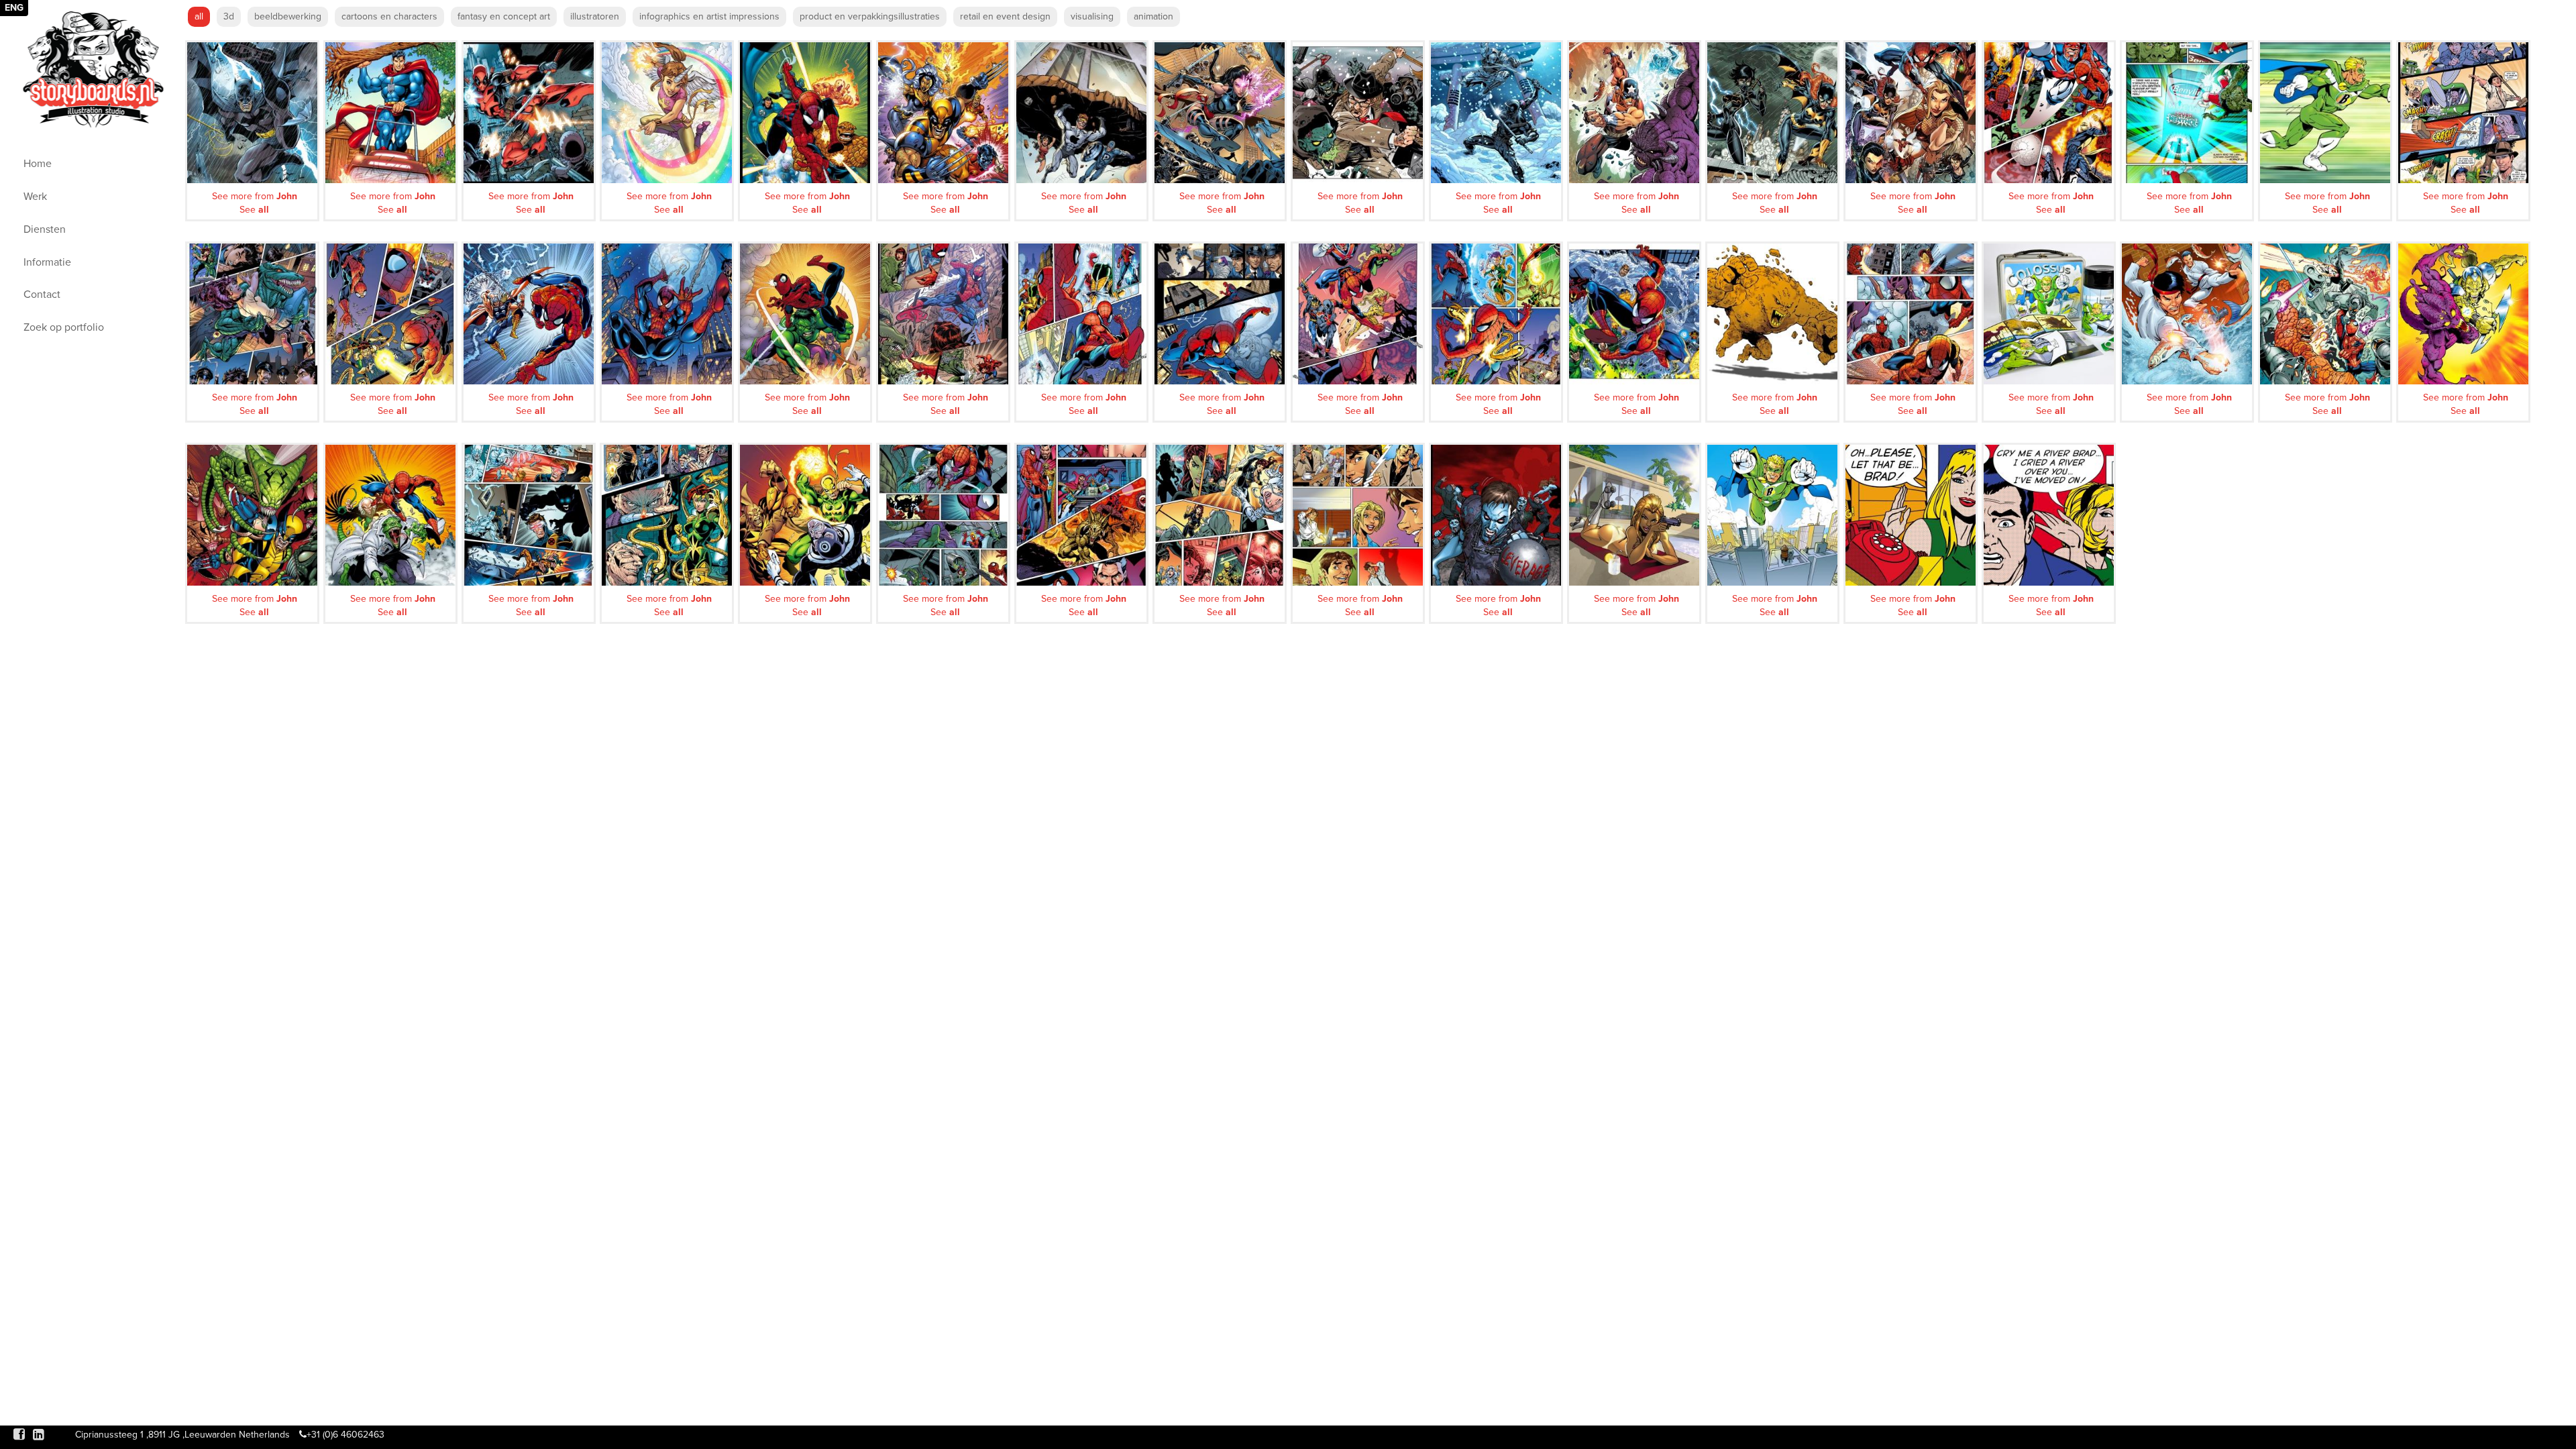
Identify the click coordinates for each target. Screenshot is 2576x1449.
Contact (42, 294)
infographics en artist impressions (709, 16)
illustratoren (595, 16)
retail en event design (1005, 16)
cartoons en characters (389, 16)
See (254, 210)
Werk (35, 197)
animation (1153, 16)
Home (38, 164)
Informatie (47, 262)
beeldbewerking (288, 16)
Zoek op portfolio (64, 327)
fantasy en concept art (504, 16)
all (199, 16)
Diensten (45, 229)
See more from (255, 196)
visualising (1092, 16)
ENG (14, 8)
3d (229, 16)
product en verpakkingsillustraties (870, 16)
